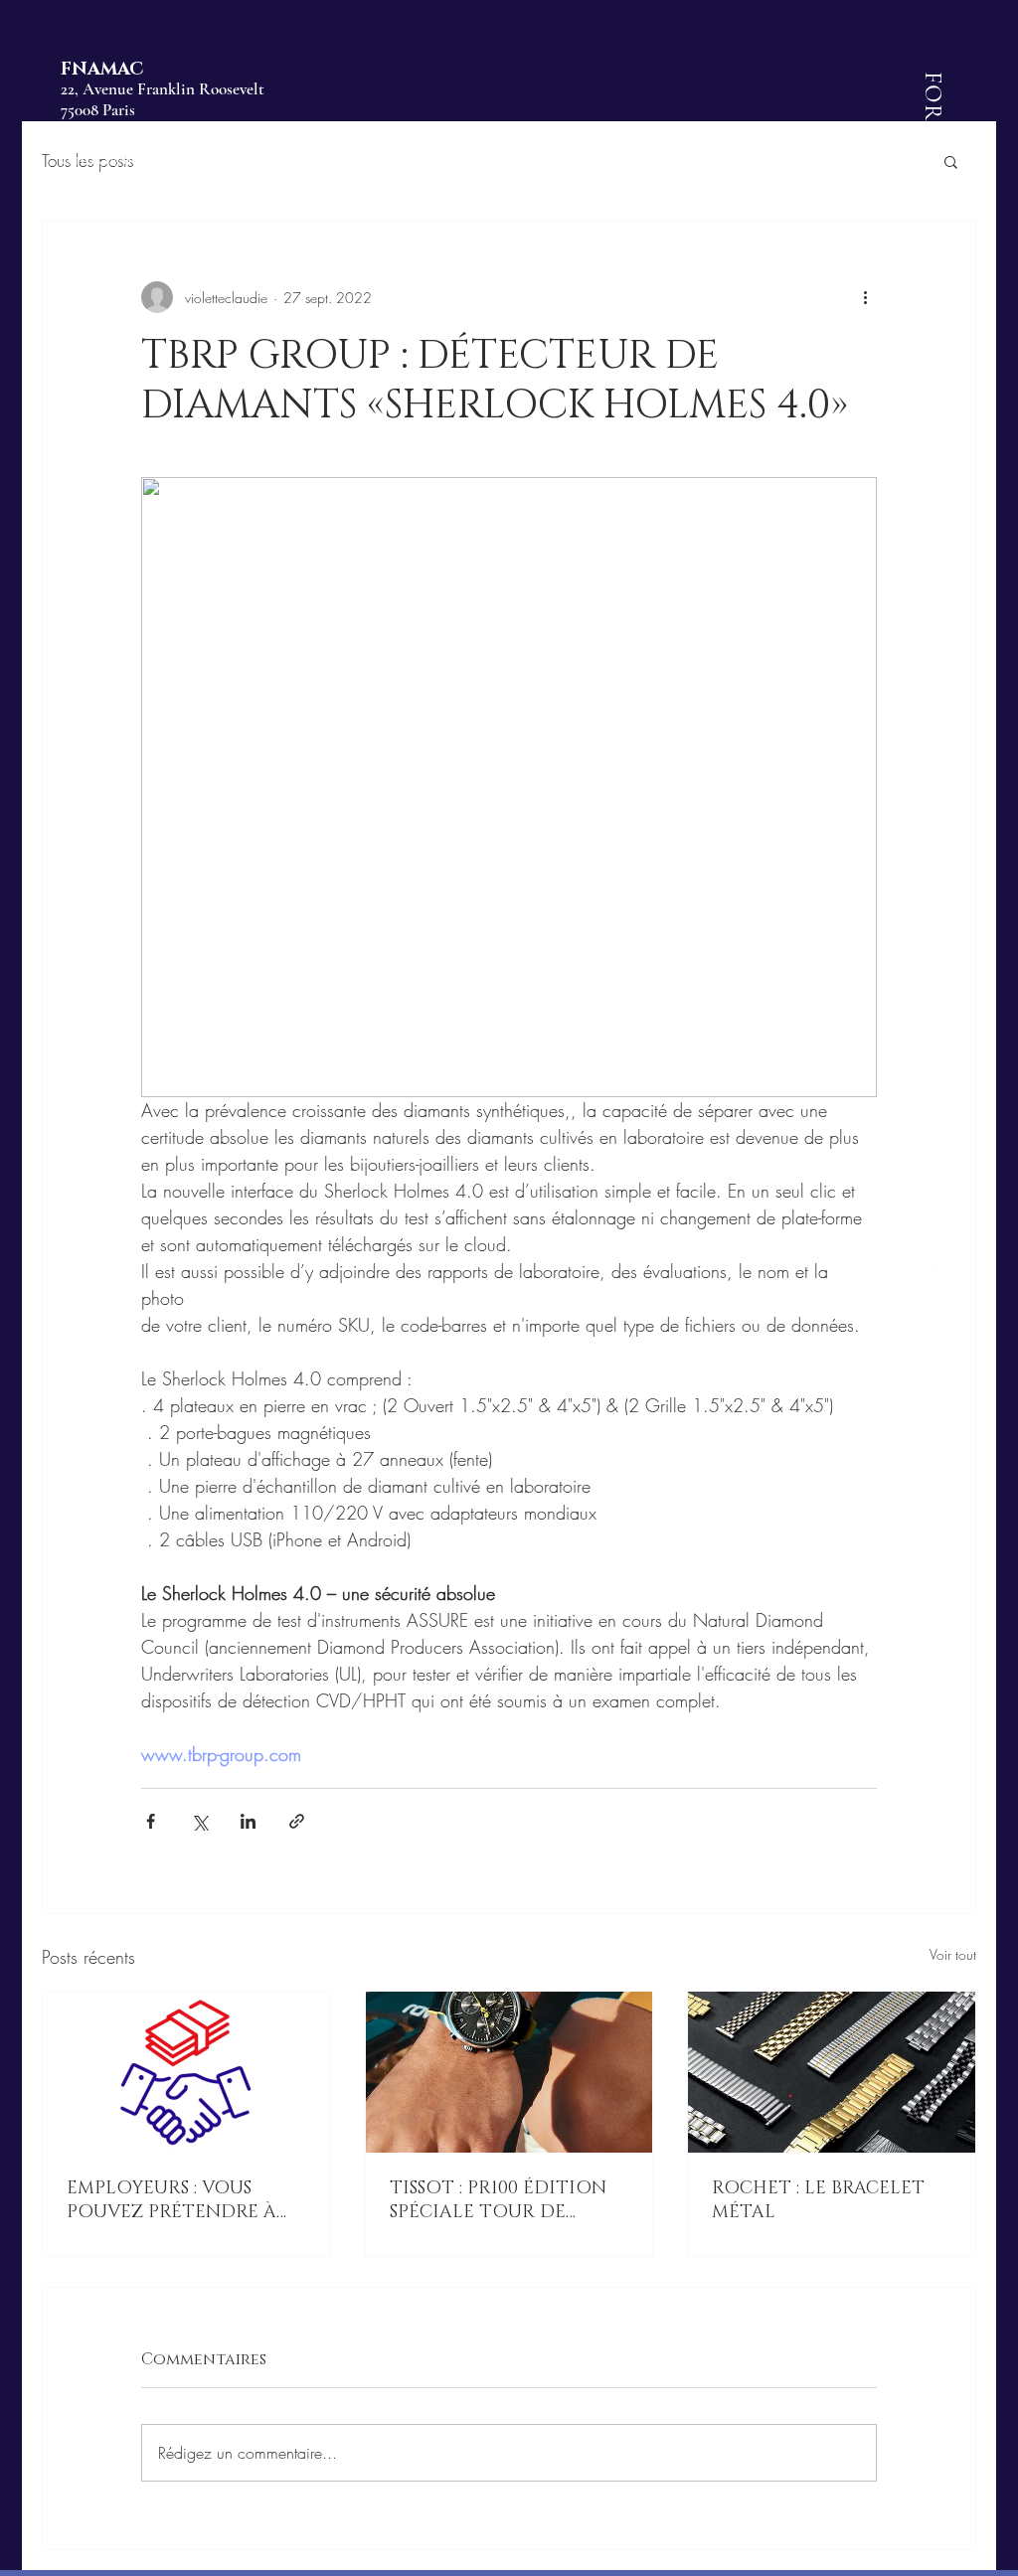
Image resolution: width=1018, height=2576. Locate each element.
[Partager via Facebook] (151, 1821)
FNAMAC (102, 70)
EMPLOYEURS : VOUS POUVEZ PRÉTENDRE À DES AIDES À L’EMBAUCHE (182, 2200)
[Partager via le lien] (297, 1821)
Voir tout (953, 1954)
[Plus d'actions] (865, 297)
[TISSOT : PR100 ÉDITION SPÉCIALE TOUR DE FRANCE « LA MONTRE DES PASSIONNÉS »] (509, 2072)
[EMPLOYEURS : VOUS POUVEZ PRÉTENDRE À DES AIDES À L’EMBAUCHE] (186, 2072)
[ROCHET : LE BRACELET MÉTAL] (832, 2072)
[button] (951, 161)
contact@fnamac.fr (122, 159)
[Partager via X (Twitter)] (199, 1821)
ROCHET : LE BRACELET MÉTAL (818, 2200)
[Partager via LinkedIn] (248, 1821)
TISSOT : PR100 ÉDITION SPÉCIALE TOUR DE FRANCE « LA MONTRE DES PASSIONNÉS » (498, 2200)
